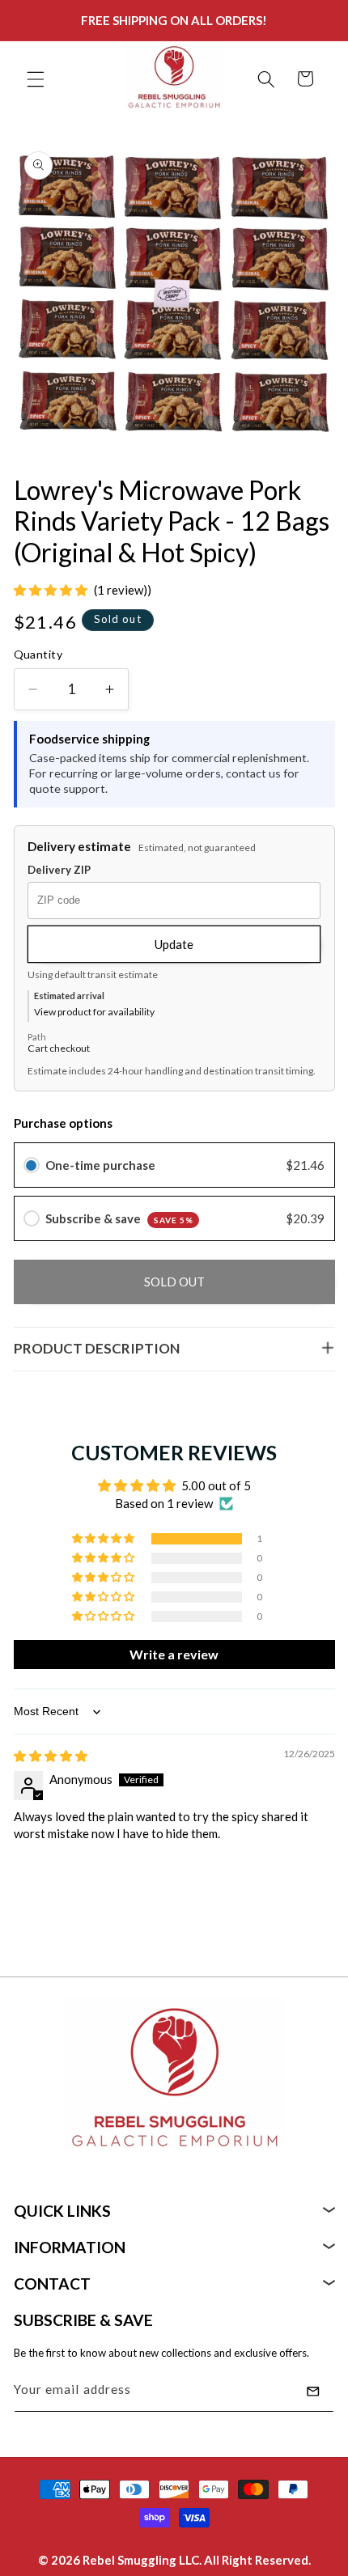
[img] (51, 1756)
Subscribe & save (119, 1218)
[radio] (32, 1165)
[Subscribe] (313, 2392)
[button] (36, 78)
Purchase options (63, 1123)
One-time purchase (100, 1165)
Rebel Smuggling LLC (141, 2560)
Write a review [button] (174, 1654)
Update (174, 944)
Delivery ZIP (59, 870)
